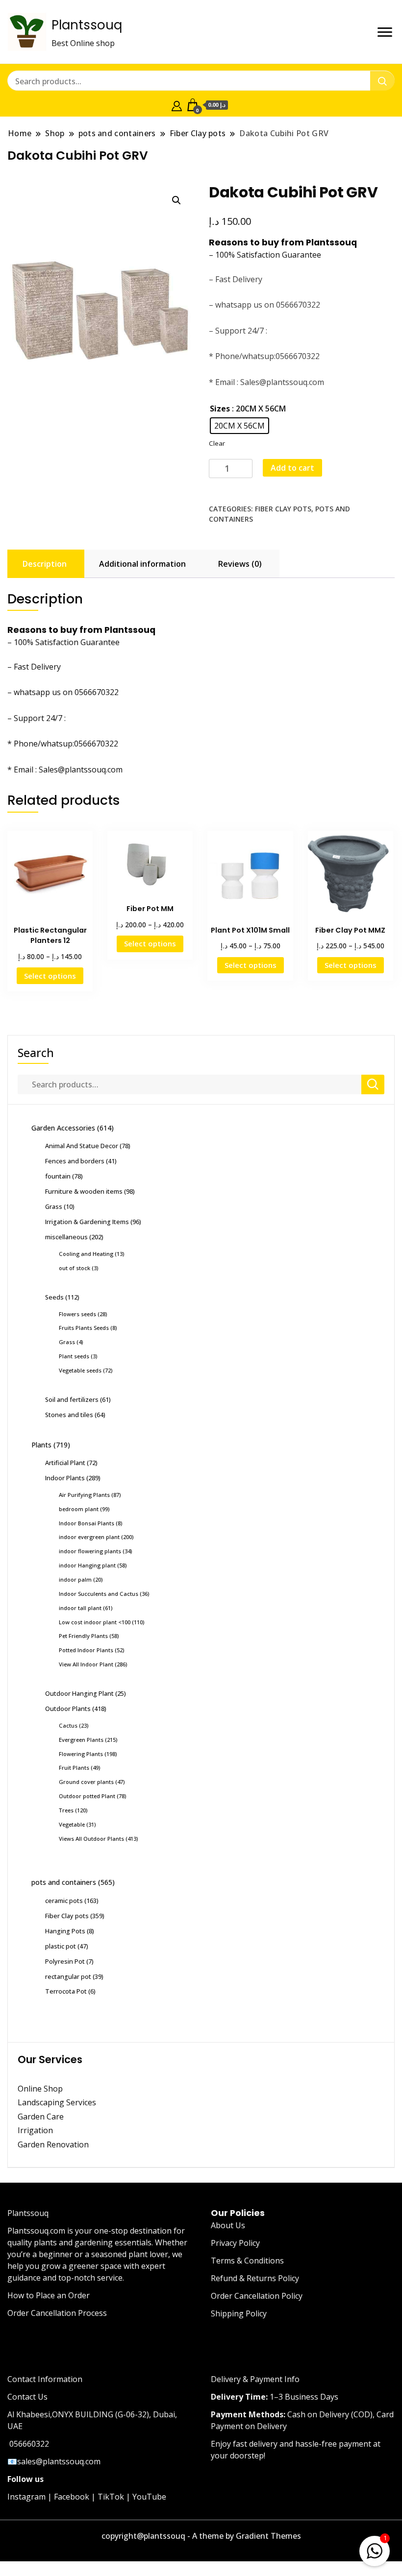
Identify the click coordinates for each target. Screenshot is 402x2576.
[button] (176, 200)
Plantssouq (87, 25)
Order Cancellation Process (57, 2313)
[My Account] (177, 105)
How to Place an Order (49, 2295)
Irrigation (36, 2130)
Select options (50, 976)
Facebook (72, 2497)
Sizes (220, 409)
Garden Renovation (53, 2144)
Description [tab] (45, 564)
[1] (375, 2549)
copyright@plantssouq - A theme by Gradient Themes (201, 2536)
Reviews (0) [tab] (240, 564)
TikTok (111, 2497)
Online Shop (40, 2089)
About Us (228, 2225)
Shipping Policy (239, 2313)
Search (36, 1053)
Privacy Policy (235, 2243)
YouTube (149, 2497)
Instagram (26, 2497)
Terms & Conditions (247, 2261)
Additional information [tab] (142, 564)
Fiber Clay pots (283, 509)
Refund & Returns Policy (255, 2278)
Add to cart (292, 468)
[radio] (239, 426)
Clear (217, 443)
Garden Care (41, 2117)
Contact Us (27, 2397)
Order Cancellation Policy (257, 2296)
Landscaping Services (57, 2102)
